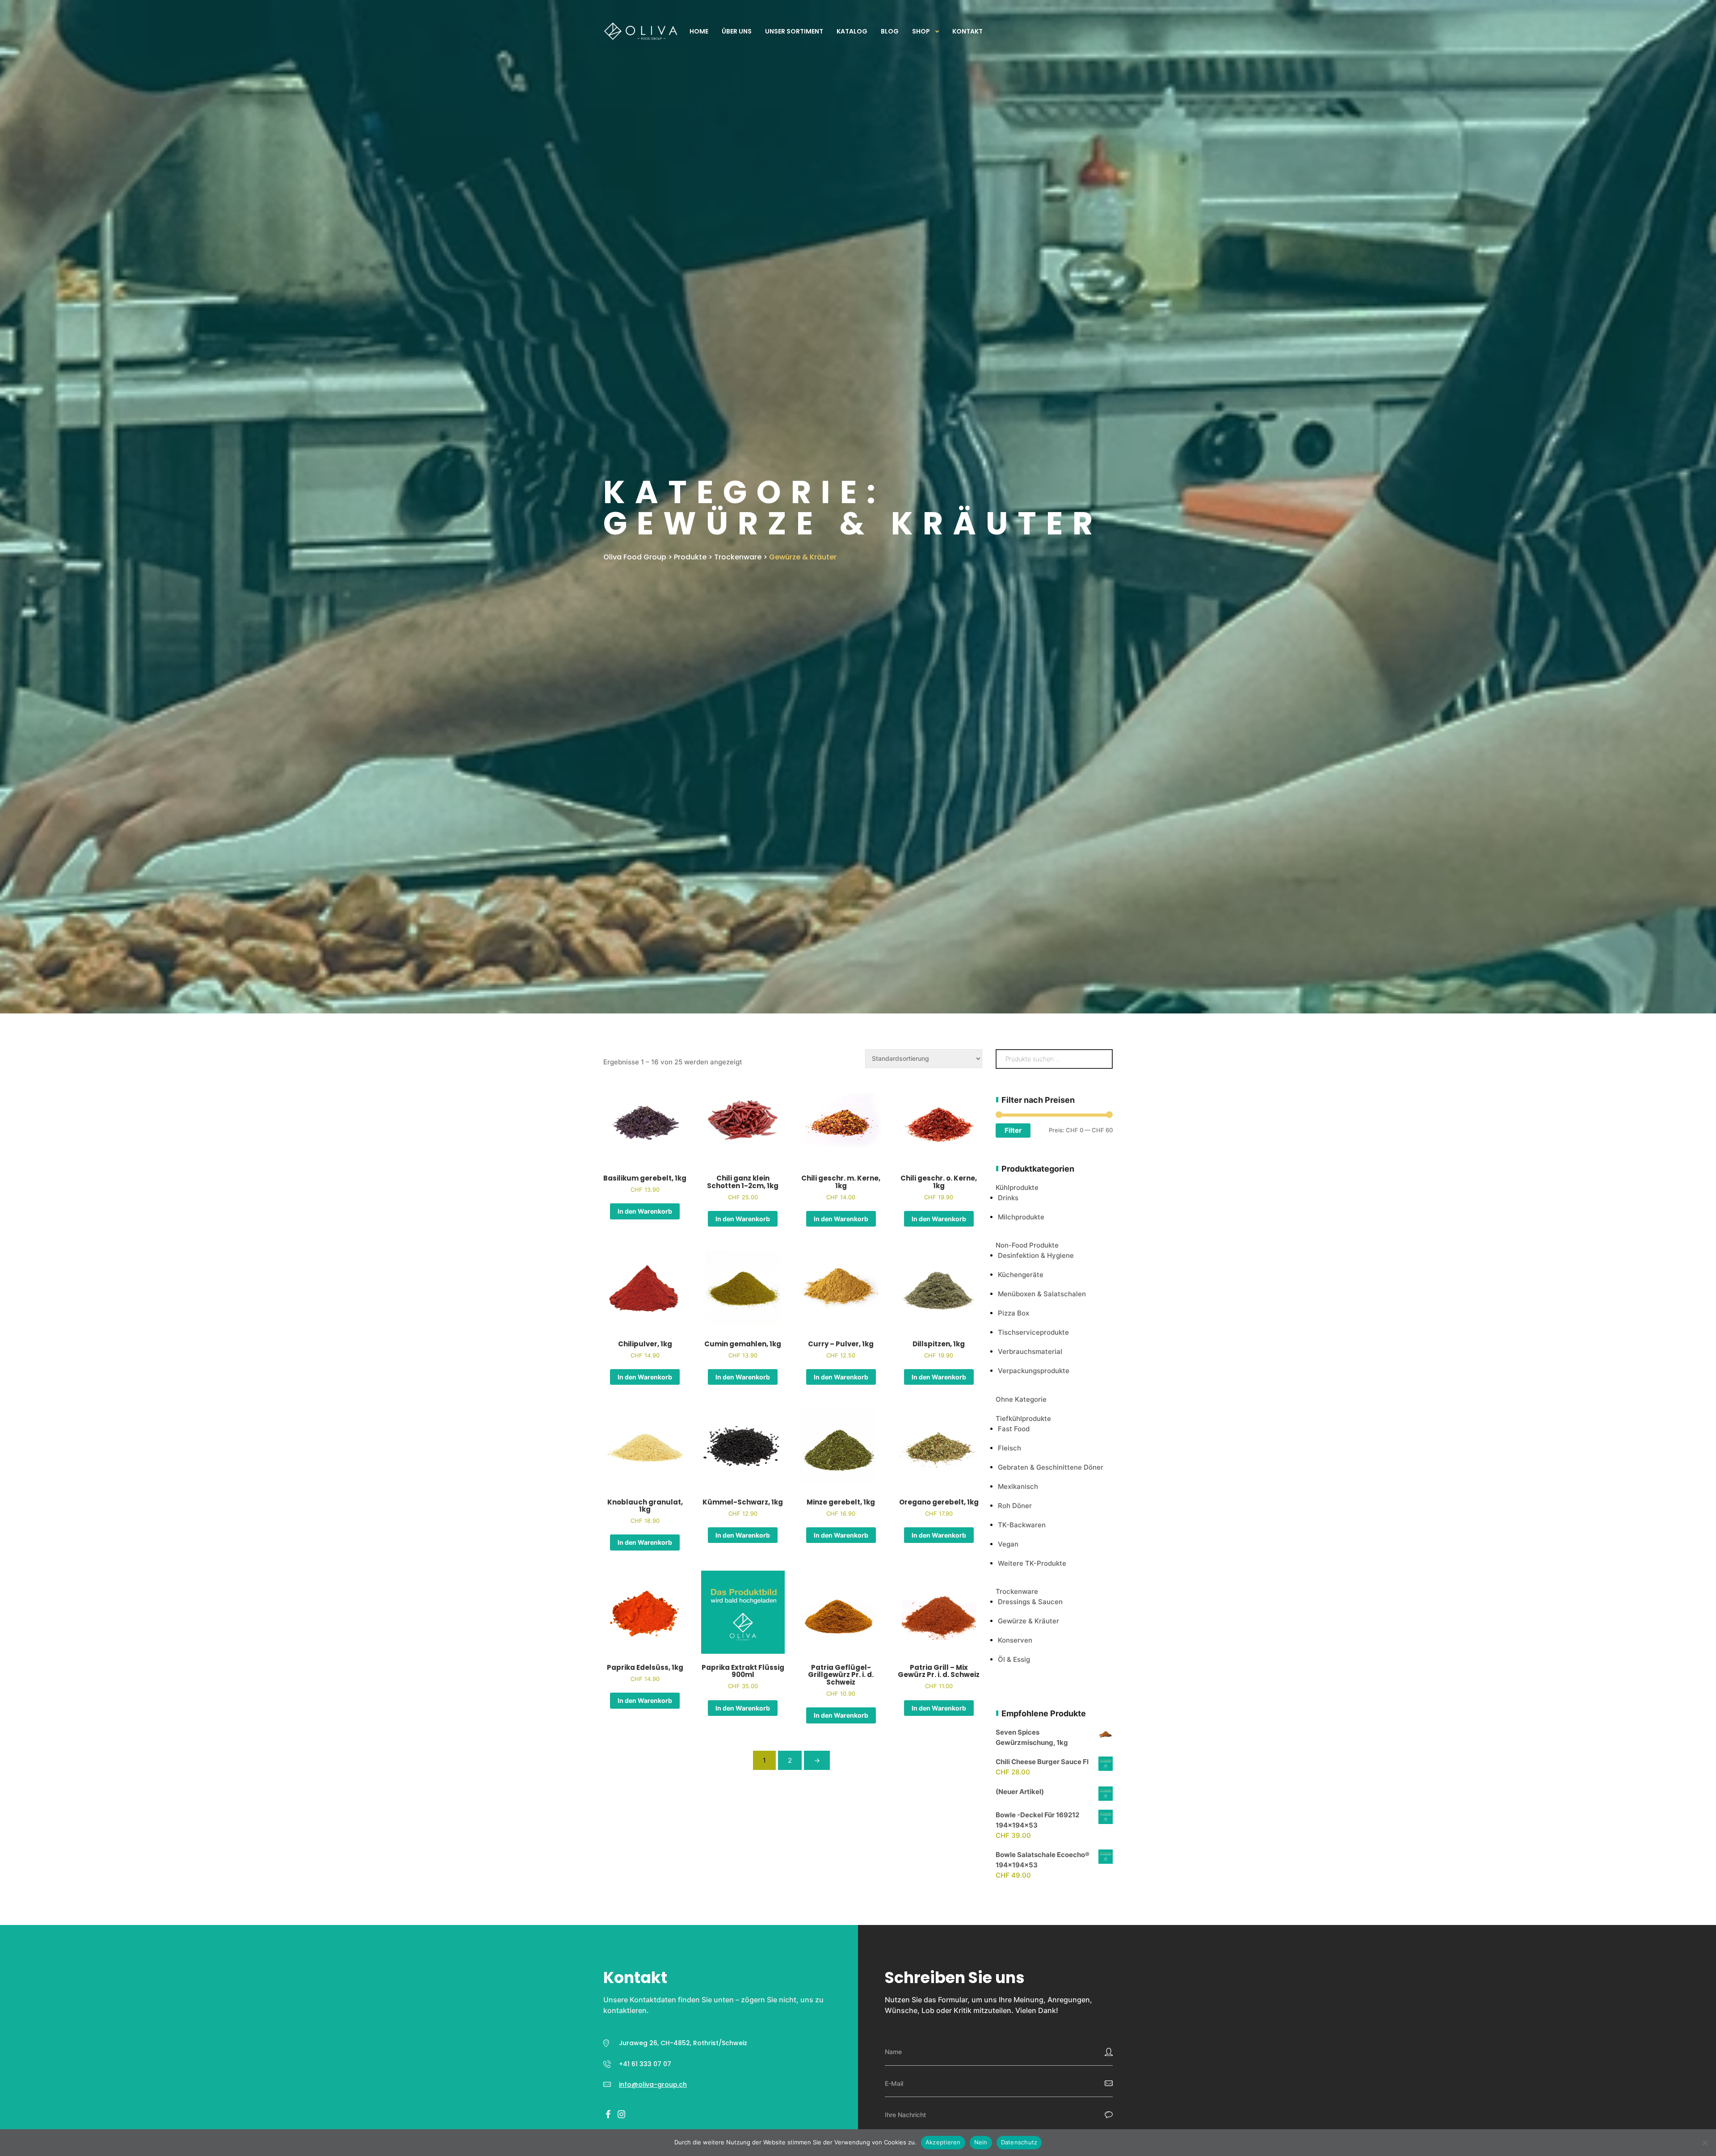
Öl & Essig (1014, 1659)
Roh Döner (1015, 1506)
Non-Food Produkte (1027, 1245)
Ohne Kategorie (1021, 1399)
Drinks (1008, 1198)
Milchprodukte (1021, 1217)
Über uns (737, 31)
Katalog (852, 31)
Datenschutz (1019, 2142)
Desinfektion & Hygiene (1036, 1255)
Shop (921, 31)
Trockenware (1017, 1591)
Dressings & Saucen (1030, 1602)
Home (699, 31)
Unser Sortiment (794, 31)
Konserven (1015, 1640)
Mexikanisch (1018, 1486)
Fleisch (1009, 1448)
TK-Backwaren (1022, 1525)
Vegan (1008, 1544)
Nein (981, 2142)
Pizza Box (1014, 1313)
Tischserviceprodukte (1033, 1332)
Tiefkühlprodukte (1023, 1418)
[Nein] (1705, 2143)
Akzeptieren (943, 2142)
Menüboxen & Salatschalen (1042, 1294)
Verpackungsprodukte (1034, 1371)
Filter (1013, 1130)
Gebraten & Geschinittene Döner (1051, 1467)
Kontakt (967, 31)
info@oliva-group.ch (653, 2085)
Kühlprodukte (1017, 1187)
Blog (890, 31)
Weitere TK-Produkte (1032, 1563)
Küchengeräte (1021, 1275)
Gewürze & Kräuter (1028, 1621)
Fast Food (1014, 1429)
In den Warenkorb (645, 1211)
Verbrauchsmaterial (1030, 1351)
